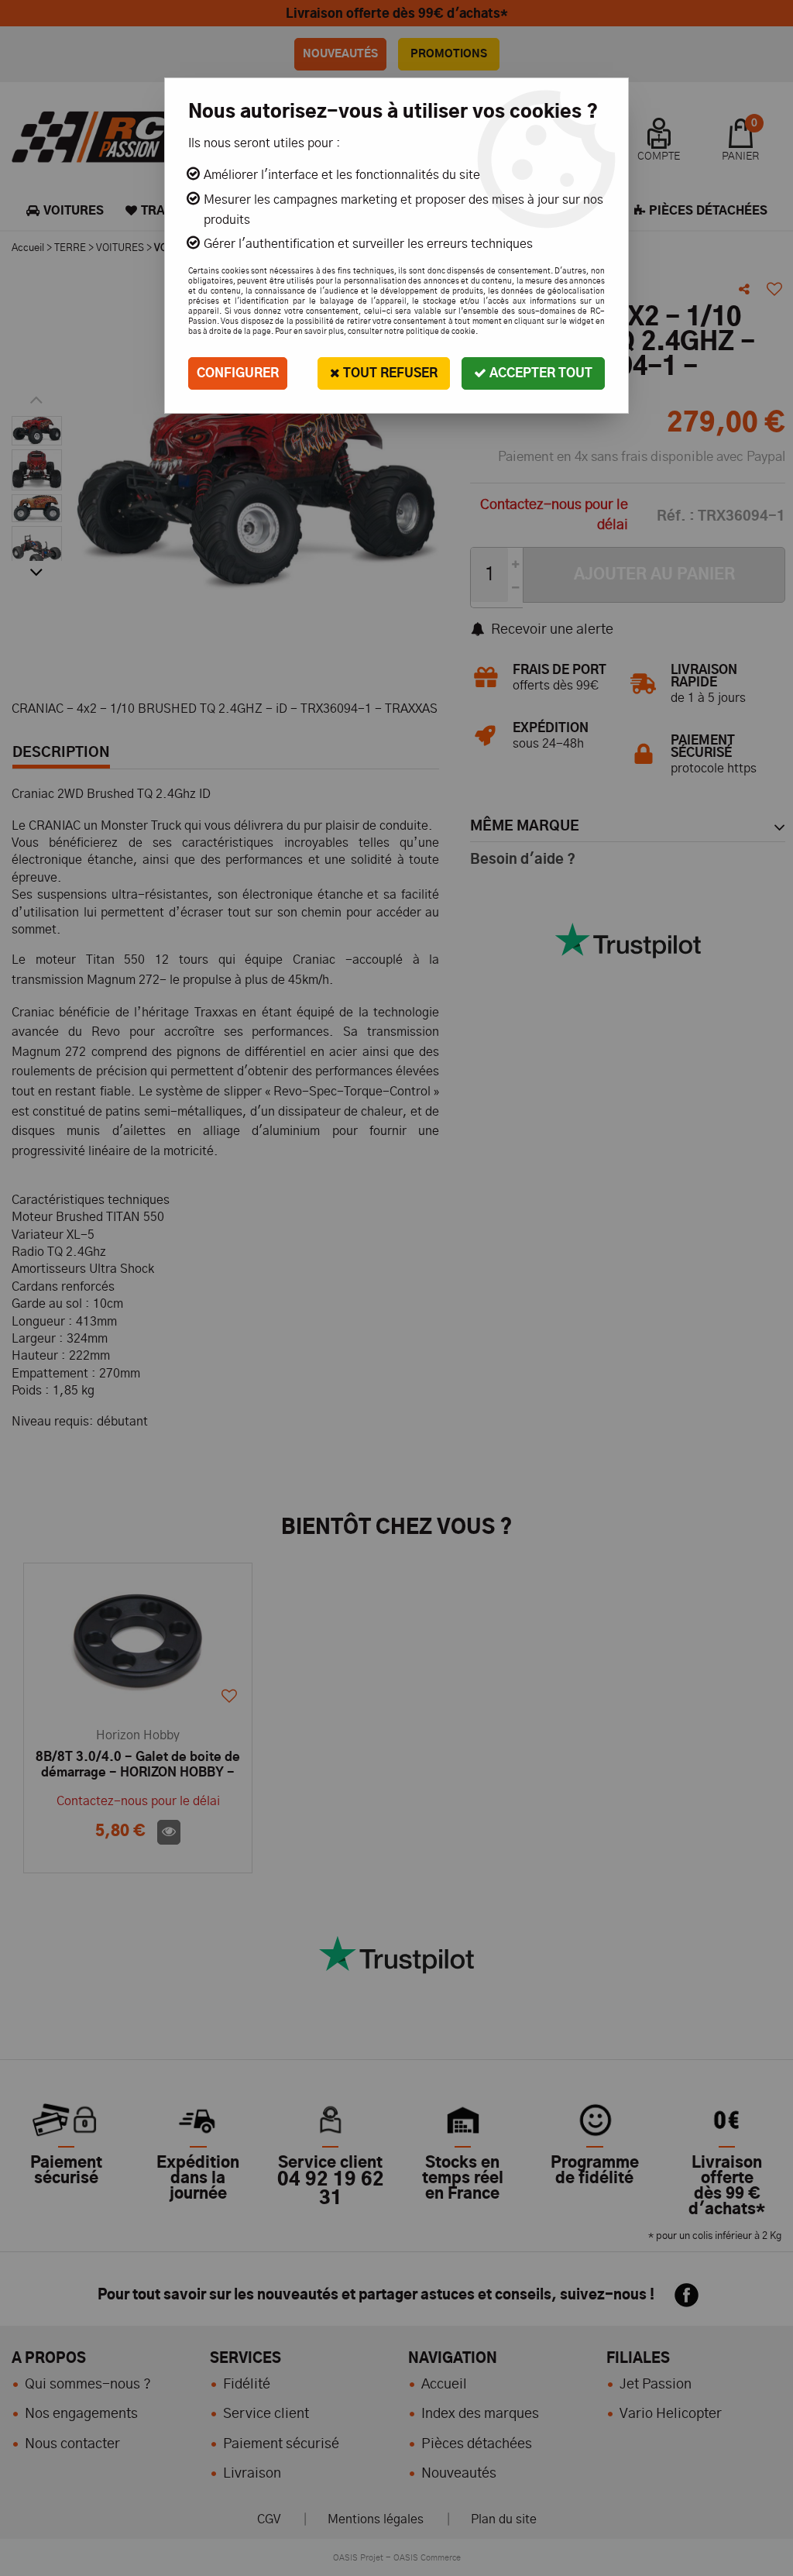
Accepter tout (539, 373)
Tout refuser (389, 373)
